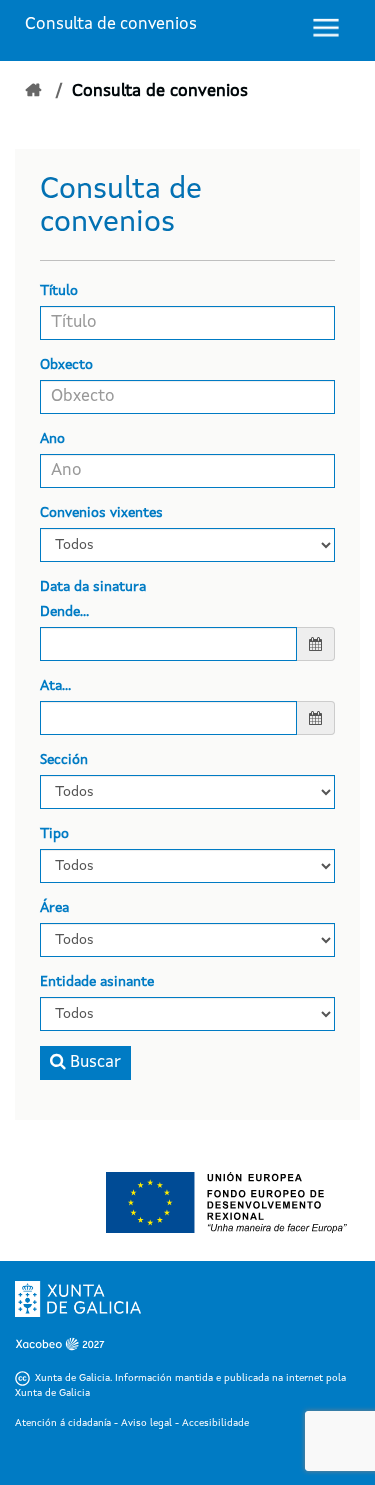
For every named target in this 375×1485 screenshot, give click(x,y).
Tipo (54, 834)
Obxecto (66, 365)
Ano (52, 439)
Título (59, 291)
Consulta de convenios (111, 24)
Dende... (64, 612)
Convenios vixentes (101, 513)
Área (54, 908)
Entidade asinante (97, 982)
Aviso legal (146, 1423)
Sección (64, 760)
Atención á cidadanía (63, 1423)
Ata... (55, 686)
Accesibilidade (215, 1423)
